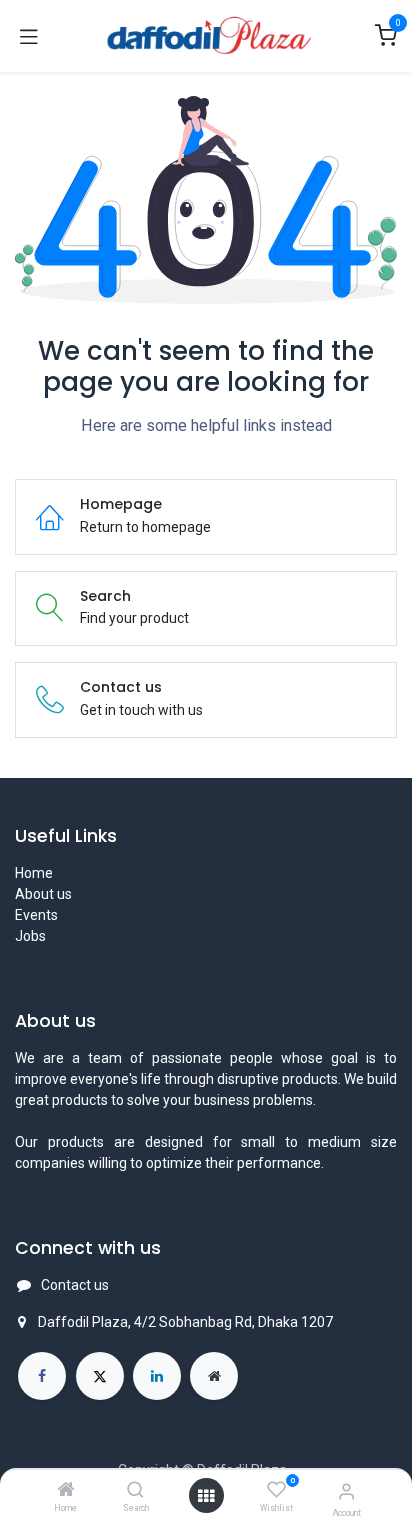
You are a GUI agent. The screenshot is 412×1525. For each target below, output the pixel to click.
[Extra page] (214, 1376)
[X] (100, 1376)
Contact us (75, 1285)
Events (36, 915)
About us (43, 894)
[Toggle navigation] (29, 36)
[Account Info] (346, 1491)
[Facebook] (42, 1376)
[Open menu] (206, 1496)
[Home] (66, 1491)
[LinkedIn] (157, 1376)
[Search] (135, 1491)
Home (34, 873)
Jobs (30, 936)
